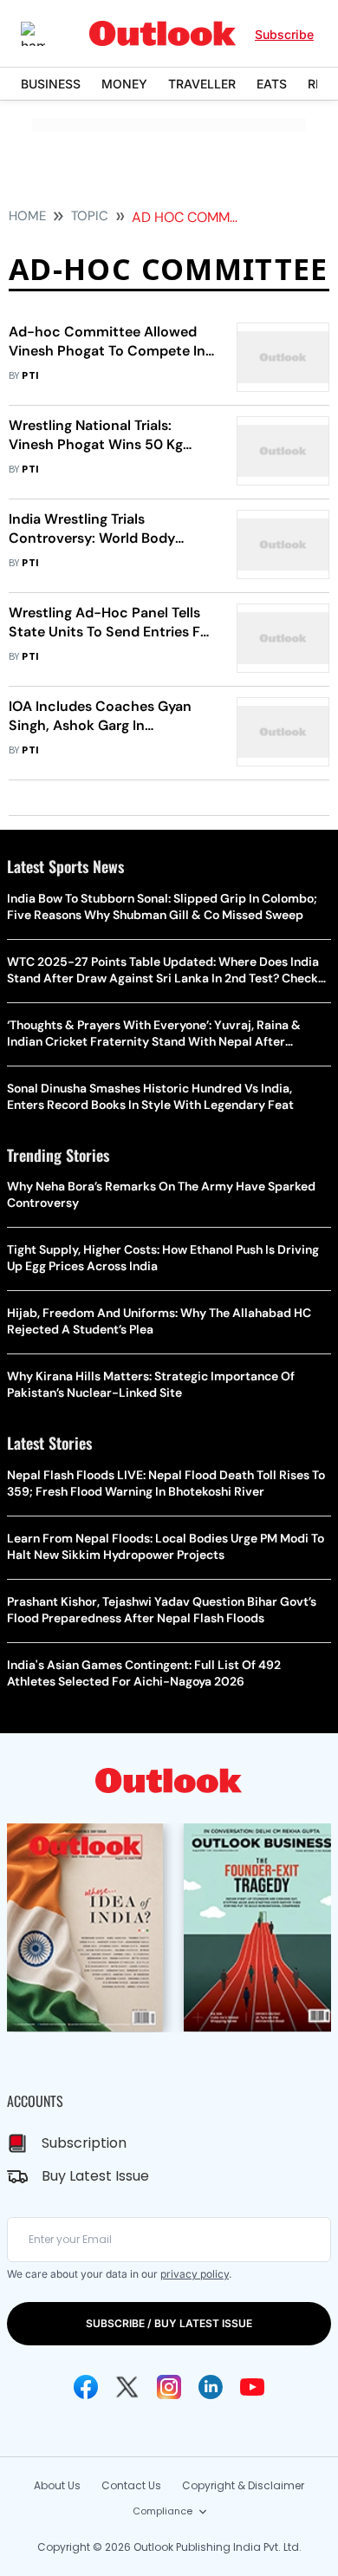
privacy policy (195, 2274)
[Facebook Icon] (86, 2387)
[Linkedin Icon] (211, 2387)
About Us (57, 2485)
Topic (90, 216)
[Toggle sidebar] (46, 34)
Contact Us (131, 2485)
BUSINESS (51, 84)
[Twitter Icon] (127, 2387)
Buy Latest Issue (95, 2176)
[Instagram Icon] (169, 2387)
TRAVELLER (202, 84)
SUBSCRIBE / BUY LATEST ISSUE (169, 2323)
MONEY (124, 84)
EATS (272, 84)
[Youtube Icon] (252, 2387)
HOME (27, 216)
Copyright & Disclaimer (243, 2485)
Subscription (84, 2143)
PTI (30, 376)
